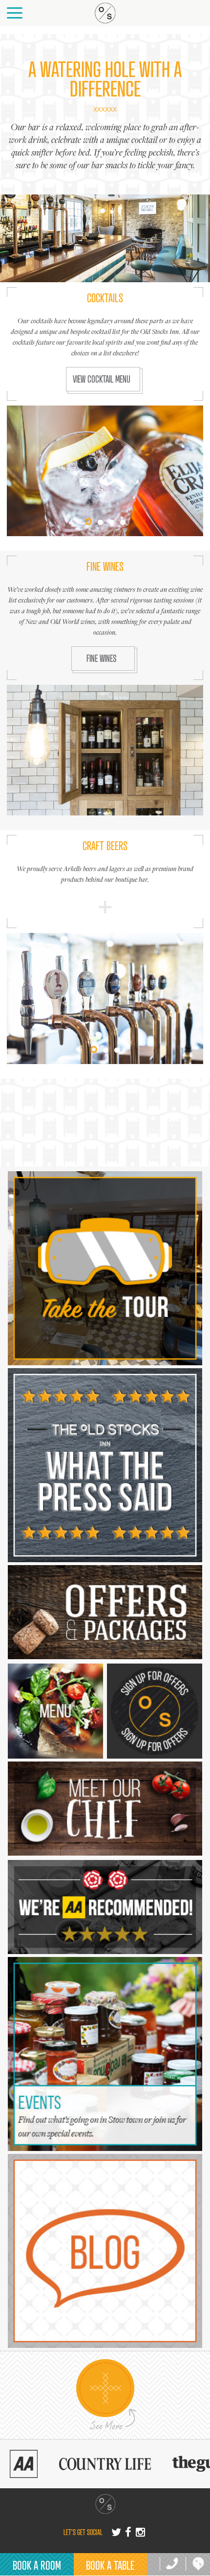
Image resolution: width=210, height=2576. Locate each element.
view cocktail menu (102, 379)
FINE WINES (102, 658)
